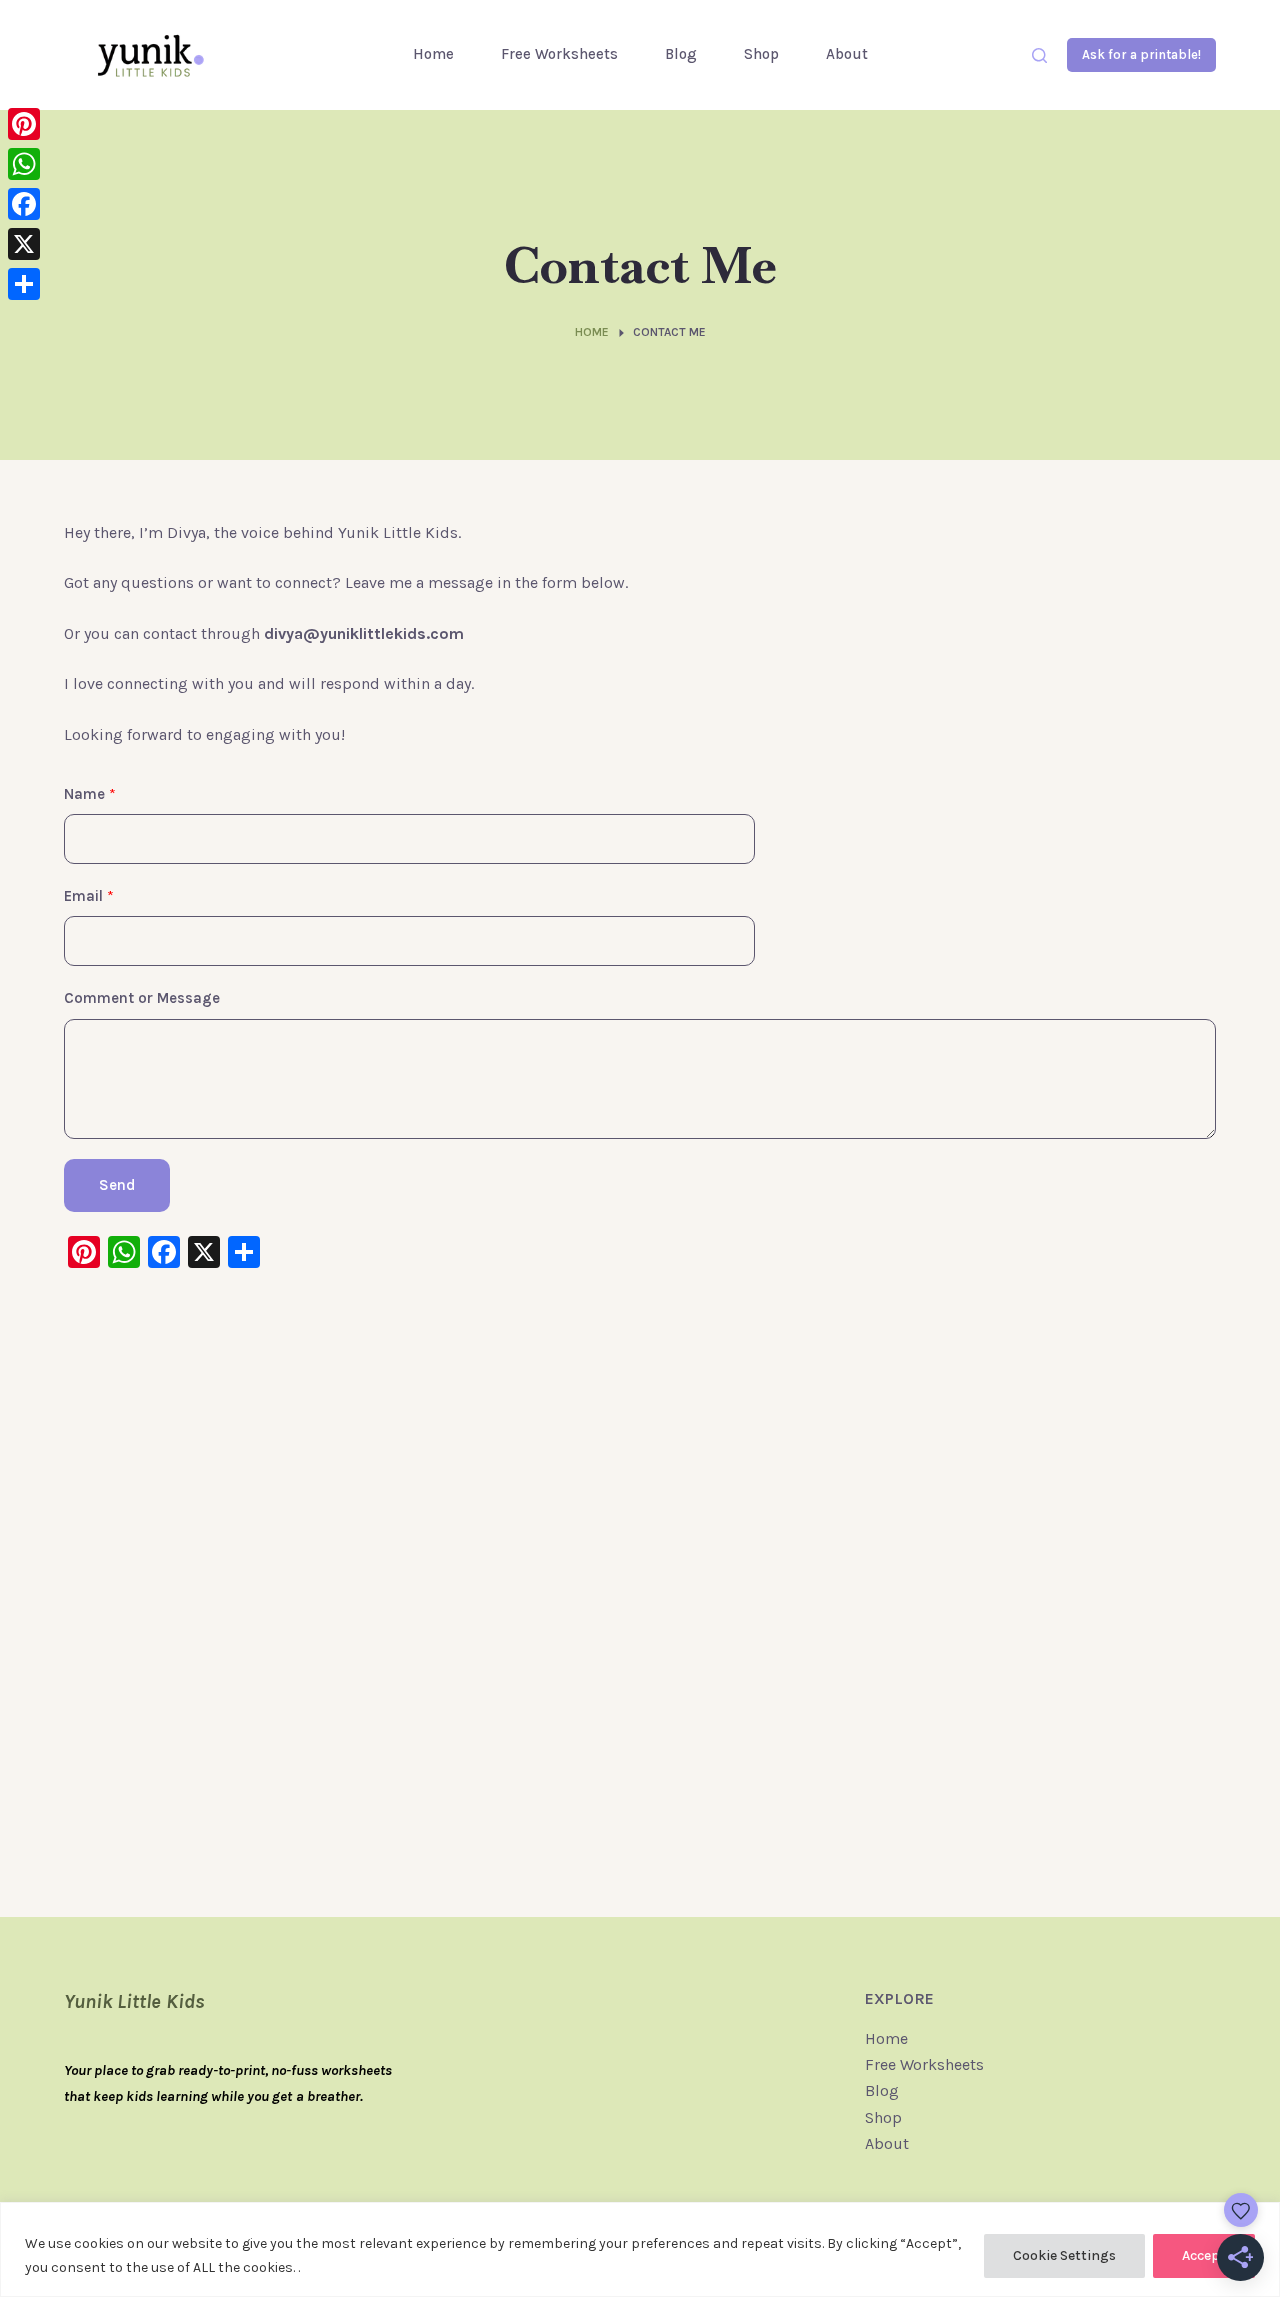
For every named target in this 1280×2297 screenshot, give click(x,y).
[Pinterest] (24, 124)
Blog (681, 54)
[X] (24, 244)
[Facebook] (24, 204)
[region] (640, 2249)
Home (433, 54)
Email (89, 896)
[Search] (1039, 55)
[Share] (24, 284)
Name (90, 794)
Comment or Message (142, 998)
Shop (761, 54)
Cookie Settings (1064, 2255)
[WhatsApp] (24, 164)
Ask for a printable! (1141, 54)
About (847, 54)
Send (117, 1185)
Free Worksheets (559, 54)
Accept (1204, 2255)
